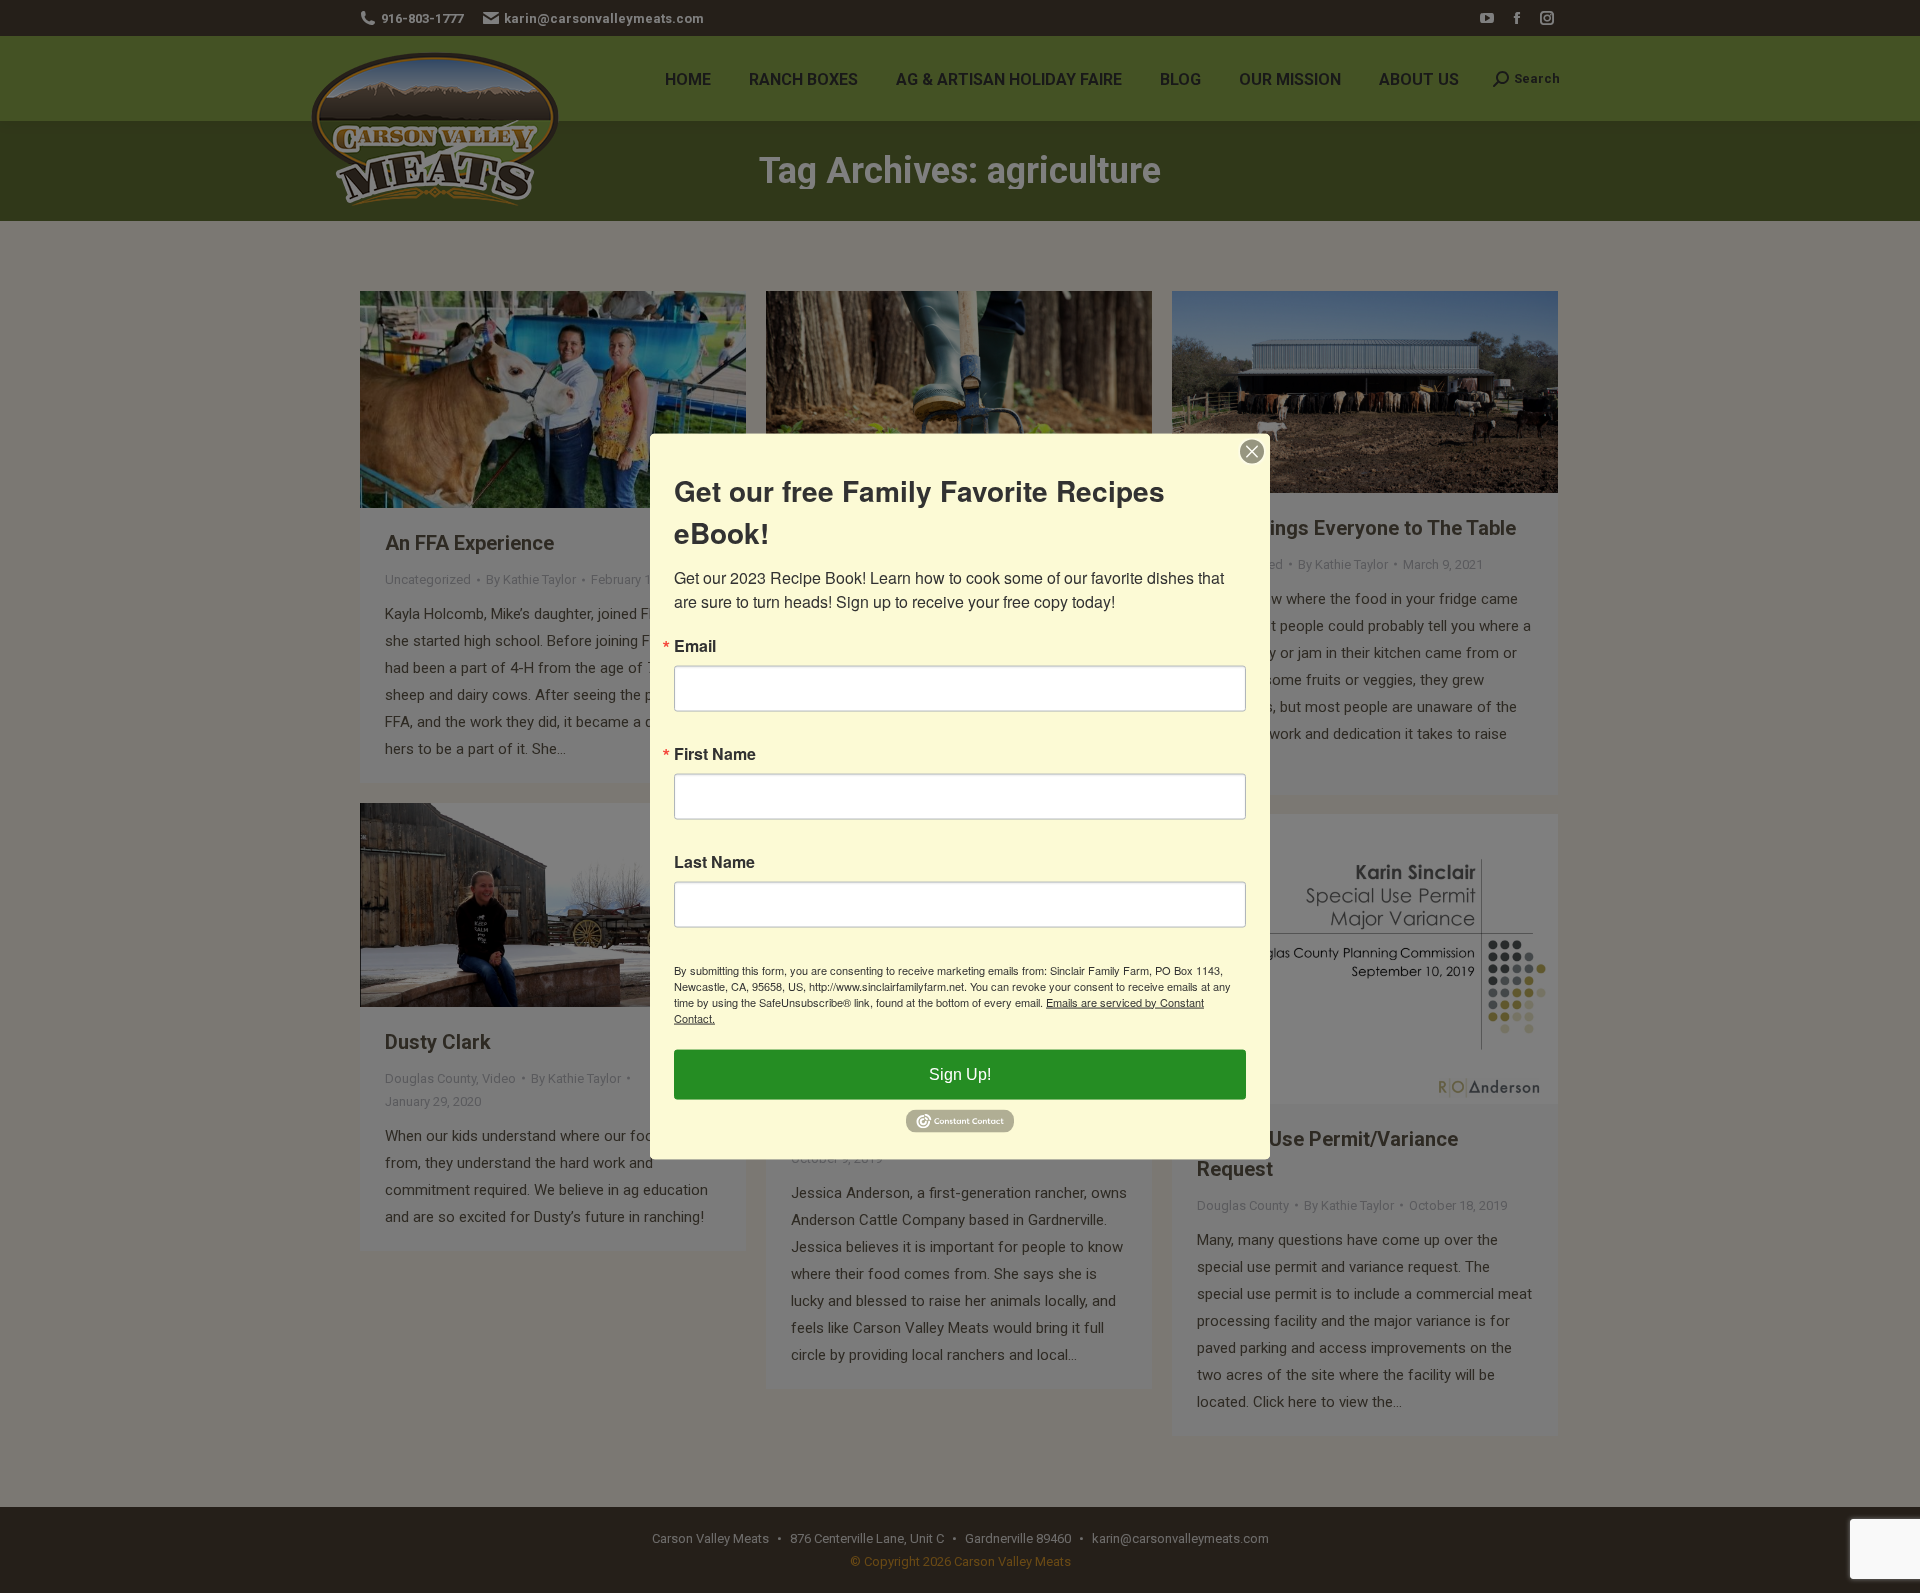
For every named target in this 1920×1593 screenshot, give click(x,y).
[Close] (1252, 451)
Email (695, 645)
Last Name (714, 861)
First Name (715, 753)
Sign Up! (960, 1073)
